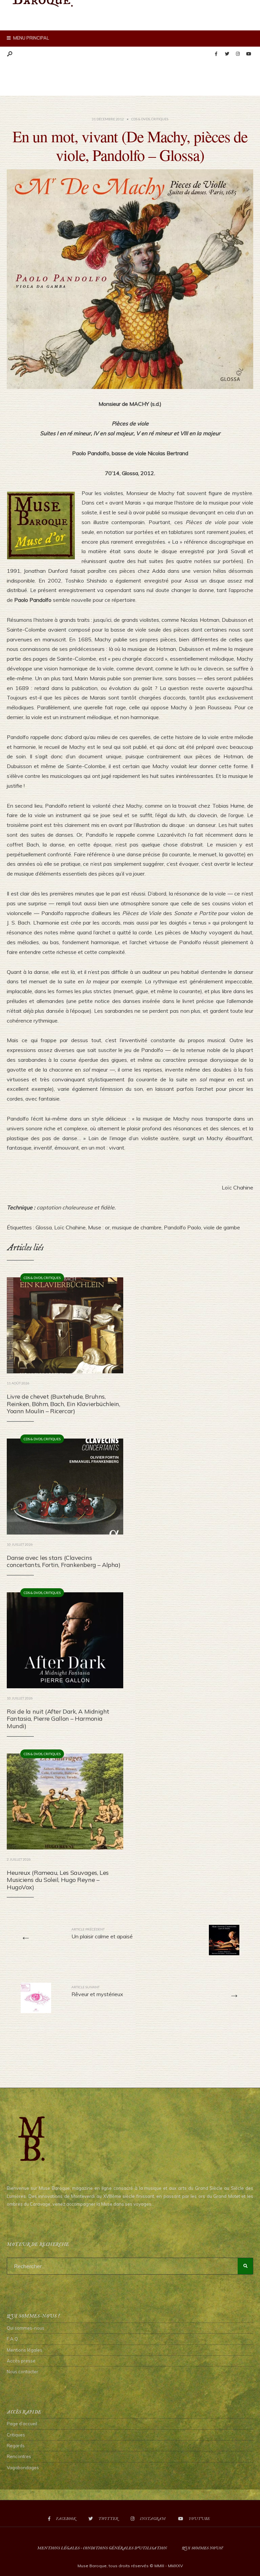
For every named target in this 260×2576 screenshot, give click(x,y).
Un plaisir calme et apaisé (102, 1933)
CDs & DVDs (141, 119)
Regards (16, 2446)
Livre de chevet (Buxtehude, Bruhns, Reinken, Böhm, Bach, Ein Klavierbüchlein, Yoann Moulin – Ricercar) (63, 1404)
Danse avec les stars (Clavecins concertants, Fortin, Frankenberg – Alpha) (64, 1561)
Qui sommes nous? (202, 2548)
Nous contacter (23, 2372)
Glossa (44, 1227)
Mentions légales (25, 2350)
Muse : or (99, 1227)
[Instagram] (238, 54)
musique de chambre (137, 1227)
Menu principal (31, 38)
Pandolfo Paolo (182, 1227)
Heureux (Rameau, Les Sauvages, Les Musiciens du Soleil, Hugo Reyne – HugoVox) (58, 1880)
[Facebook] (216, 54)
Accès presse (21, 2361)
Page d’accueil (22, 2424)
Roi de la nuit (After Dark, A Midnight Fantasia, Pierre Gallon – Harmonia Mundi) (58, 1719)
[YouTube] (248, 54)
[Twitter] (227, 54)
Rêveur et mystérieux (97, 1991)
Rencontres (19, 2456)
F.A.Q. (13, 2339)
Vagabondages (23, 2468)
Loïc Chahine (70, 1227)
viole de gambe (222, 1227)
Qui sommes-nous (26, 2328)
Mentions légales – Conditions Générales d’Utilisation (102, 2548)
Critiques (160, 119)
